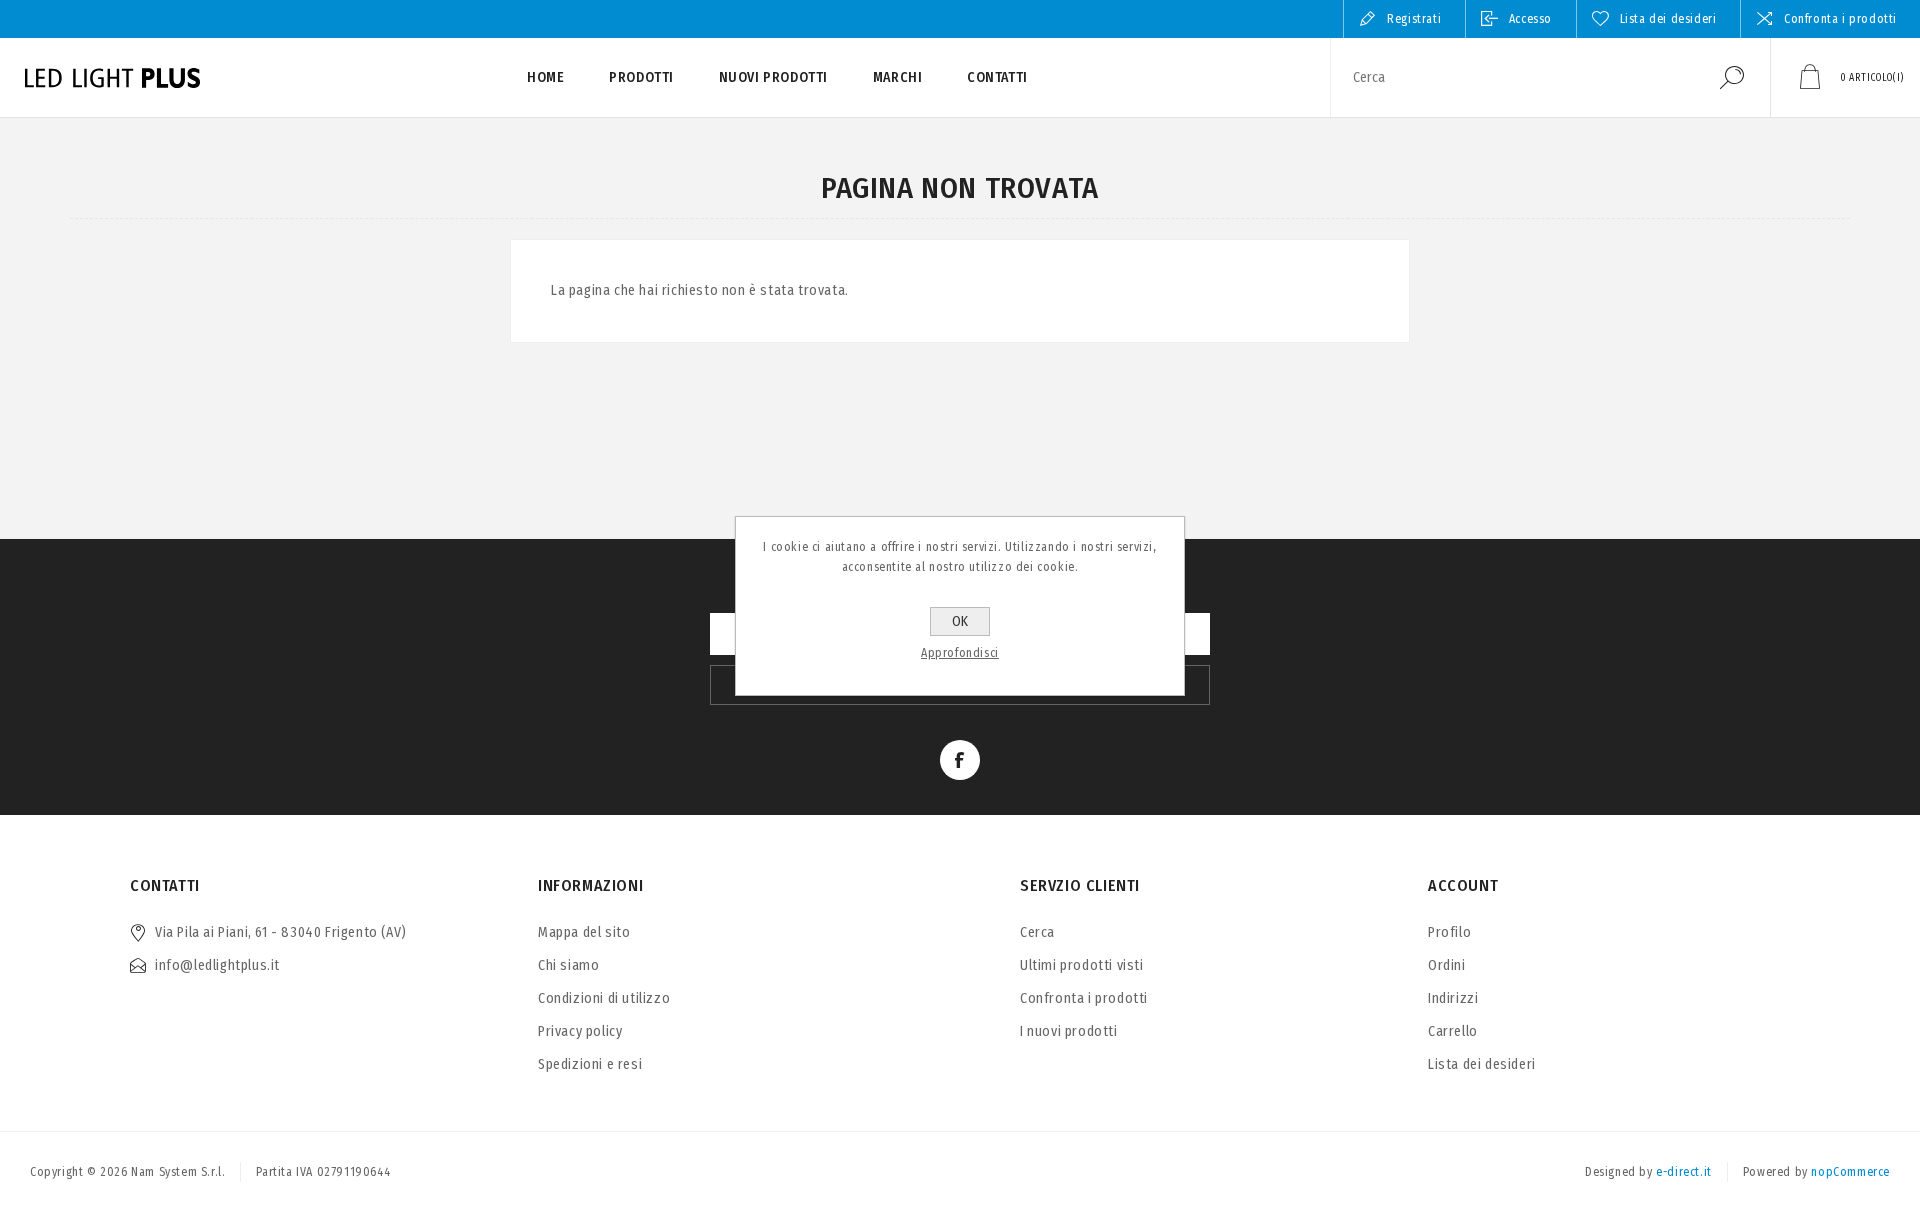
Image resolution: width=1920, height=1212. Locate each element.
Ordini (1447, 965)
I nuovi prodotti (1069, 1031)
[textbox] (1513, 77)
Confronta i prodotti (1840, 19)
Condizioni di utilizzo (604, 998)
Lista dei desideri (1482, 1064)
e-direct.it (1684, 1172)
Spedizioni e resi (590, 1064)
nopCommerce (1850, 1172)
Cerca (1732, 77)
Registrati (1414, 19)
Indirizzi (1453, 998)
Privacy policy (580, 1031)
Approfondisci (960, 653)
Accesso (1530, 19)
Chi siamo (568, 965)
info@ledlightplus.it (217, 965)
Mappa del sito (584, 932)
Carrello (1453, 1031)
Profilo (1449, 932)
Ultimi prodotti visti (1082, 965)
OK (960, 621)
